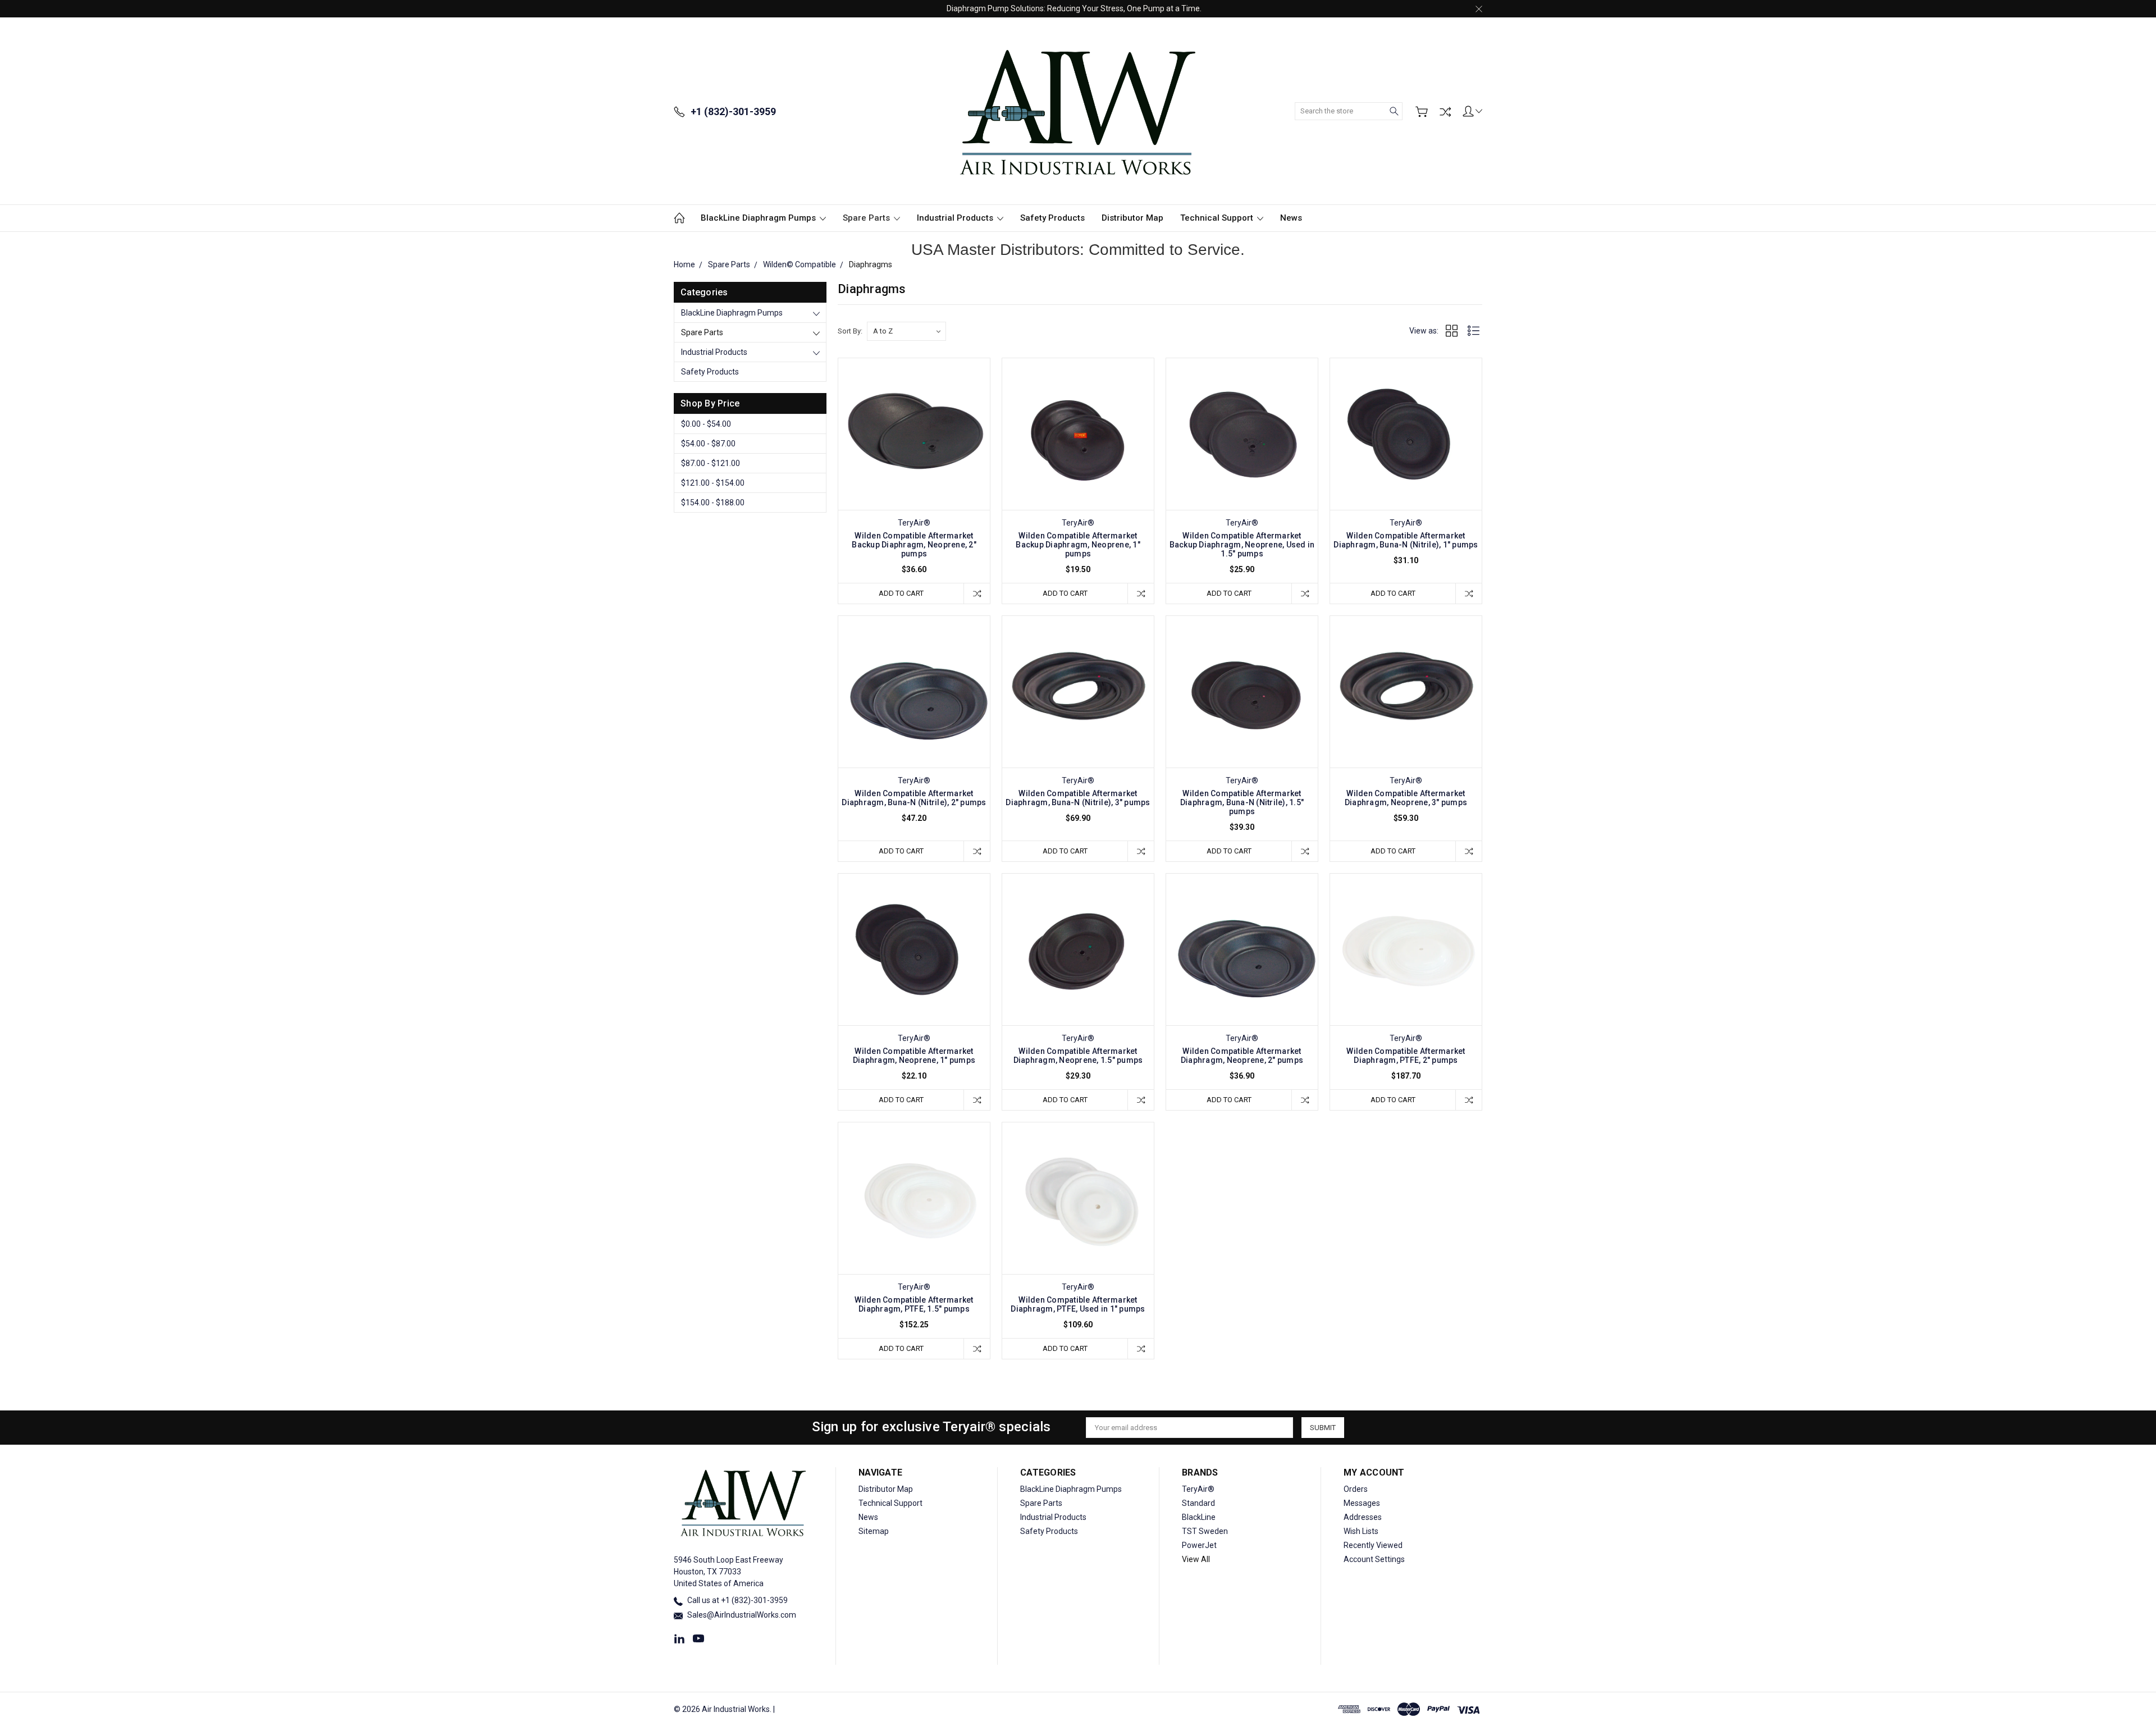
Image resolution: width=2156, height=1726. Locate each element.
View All (1196, 1559)
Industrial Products (956, 218)
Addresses (1363, 1517)
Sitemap (874, 1531)
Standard (1198, 1503)
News (1291, 218)
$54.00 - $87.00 (708, 444)
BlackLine (1199, 1517)
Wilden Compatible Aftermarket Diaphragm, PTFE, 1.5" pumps (914, 1304)
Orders (1356, 1489)
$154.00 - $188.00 (713, 503)
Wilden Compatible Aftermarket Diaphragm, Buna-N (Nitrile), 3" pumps (1078, 798)
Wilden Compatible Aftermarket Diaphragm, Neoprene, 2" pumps (1242, 1056)
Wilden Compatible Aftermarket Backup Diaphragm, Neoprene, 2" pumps (914, 545)
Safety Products (1052, 218)
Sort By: (850, 331)
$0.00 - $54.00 (706, 424)
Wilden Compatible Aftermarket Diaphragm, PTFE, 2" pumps (1406, 1056)
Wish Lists (1361, 1531)
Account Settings (1374, 1559)
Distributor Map (1132, 218)
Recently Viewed (1373, 1545)
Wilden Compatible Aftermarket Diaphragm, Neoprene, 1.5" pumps (1078, 1056)
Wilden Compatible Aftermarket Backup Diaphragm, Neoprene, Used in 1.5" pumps (1242, 545)
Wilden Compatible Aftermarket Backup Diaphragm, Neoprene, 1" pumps (1078, 545)
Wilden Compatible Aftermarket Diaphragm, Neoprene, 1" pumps (914, 1056)
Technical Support (1218, 218)
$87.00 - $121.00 (711, 463)
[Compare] (1445, 112)
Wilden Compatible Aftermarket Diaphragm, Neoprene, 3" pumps (1406, 798)
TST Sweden (1205, 1531)
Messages (1362, 1503)
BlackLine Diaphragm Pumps (759, 218)
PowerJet (1199, 1545)
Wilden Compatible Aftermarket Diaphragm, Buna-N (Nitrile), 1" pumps (1406, 540)
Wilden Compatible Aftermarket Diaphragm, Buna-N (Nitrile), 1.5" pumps (1242, 802)
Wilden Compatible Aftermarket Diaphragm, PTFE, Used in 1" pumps (1078, 1304)
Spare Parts (867, 218)
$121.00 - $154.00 (713, 483)
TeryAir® (1198, 1489)
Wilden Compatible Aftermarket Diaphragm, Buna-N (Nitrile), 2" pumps (914, 798)
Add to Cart (901, 593)
